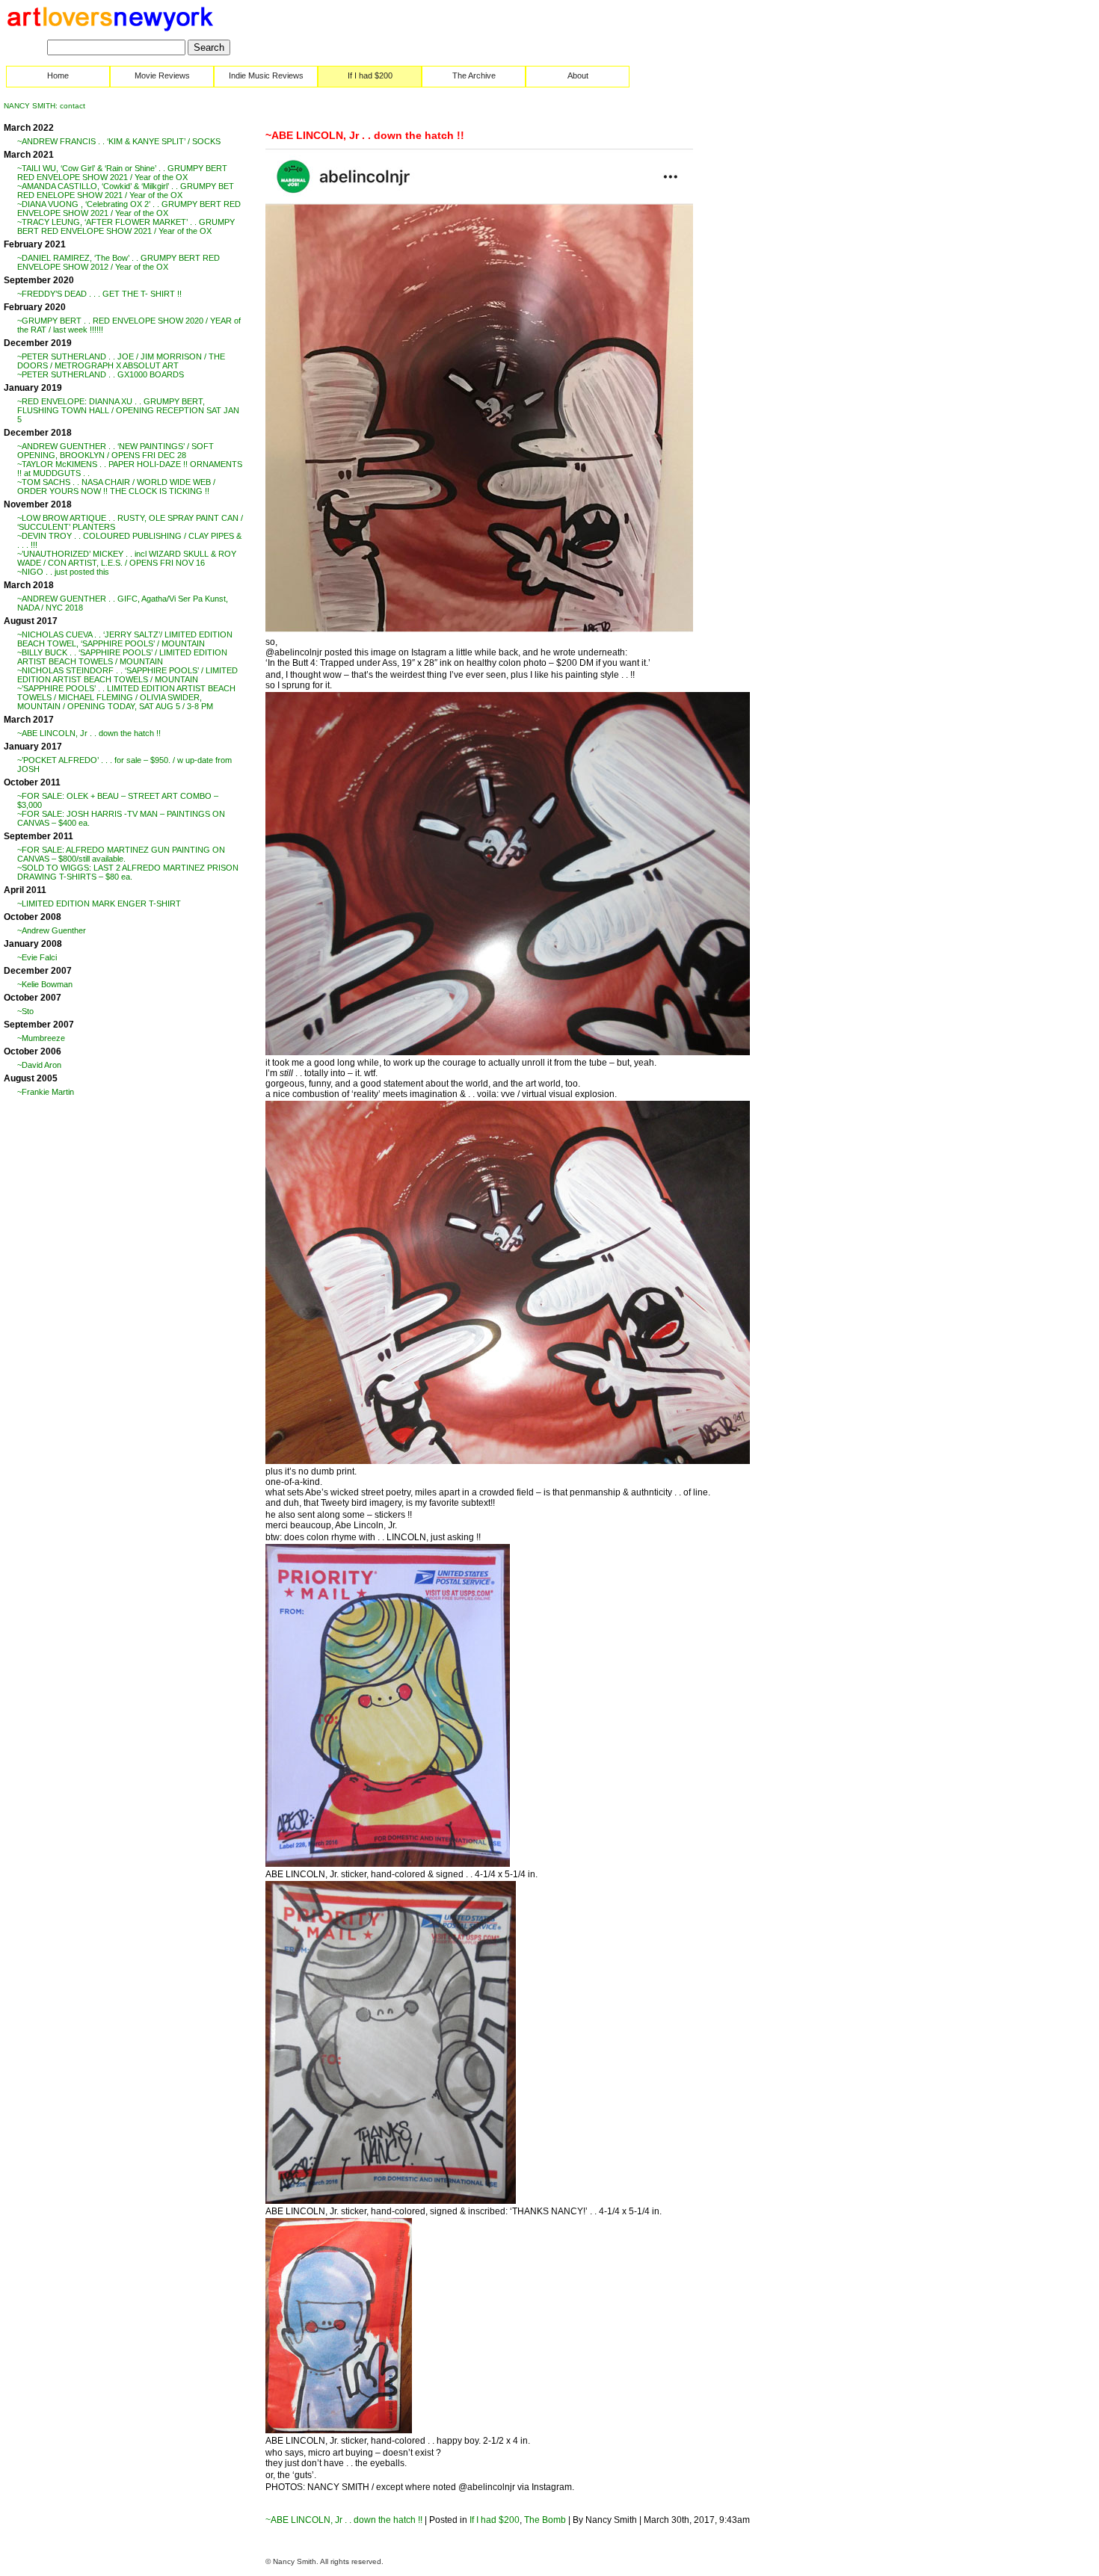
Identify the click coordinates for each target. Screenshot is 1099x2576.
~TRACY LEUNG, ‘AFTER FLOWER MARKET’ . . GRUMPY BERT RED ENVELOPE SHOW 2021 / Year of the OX (126, 226)
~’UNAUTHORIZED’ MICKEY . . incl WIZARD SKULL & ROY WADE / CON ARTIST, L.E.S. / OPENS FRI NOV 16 (127, 558)
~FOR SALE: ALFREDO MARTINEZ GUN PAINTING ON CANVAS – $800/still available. (121, 854)
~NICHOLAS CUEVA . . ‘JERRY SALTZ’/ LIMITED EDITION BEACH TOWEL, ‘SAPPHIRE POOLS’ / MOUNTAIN (125, 639)
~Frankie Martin (46, 1092)
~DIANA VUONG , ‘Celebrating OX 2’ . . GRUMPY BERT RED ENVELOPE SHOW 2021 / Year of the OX (129, 209)
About (578, 75)
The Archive (474, 75)
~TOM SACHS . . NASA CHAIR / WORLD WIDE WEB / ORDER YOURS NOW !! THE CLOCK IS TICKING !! (116, 487)
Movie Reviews (162, 75)
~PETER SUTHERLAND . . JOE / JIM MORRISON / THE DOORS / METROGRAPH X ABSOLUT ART (121, 361)
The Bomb (545, 2520)
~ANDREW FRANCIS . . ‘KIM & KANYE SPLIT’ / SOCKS (119, 141)
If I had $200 (370, 75)
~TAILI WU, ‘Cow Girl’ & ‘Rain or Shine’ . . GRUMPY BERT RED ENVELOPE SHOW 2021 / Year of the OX (122, 173)
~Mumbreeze (41, 1038)
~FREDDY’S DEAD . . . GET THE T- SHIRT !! (99, 294)
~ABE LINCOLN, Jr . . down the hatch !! (89, 733)
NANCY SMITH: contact (44, 106)
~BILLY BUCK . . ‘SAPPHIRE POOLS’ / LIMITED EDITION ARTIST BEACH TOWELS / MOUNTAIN (122, 657)
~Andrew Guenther (52, 930)
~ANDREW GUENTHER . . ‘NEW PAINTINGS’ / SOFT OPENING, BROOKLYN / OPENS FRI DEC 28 (116, 451)
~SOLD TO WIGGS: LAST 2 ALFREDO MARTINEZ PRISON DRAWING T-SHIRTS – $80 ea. (128, 872)
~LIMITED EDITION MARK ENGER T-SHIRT (99, 904)
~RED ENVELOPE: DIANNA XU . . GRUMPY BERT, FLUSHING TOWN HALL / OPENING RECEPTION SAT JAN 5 (128, 410)
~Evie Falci (37, 957)
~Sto (25, 1011)
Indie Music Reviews (266, 75)
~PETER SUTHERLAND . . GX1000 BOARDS (101, 374)
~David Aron (39, 1065)
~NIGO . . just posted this (63, 572)
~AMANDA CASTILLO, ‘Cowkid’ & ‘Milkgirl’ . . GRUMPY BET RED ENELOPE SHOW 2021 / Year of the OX (126, 191)
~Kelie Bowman (45, 984)
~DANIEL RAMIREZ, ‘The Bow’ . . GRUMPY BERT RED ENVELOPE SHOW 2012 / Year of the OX (118, 262)
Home (58, 75)
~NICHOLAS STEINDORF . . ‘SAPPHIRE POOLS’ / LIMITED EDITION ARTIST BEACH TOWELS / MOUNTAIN (127, 675)
